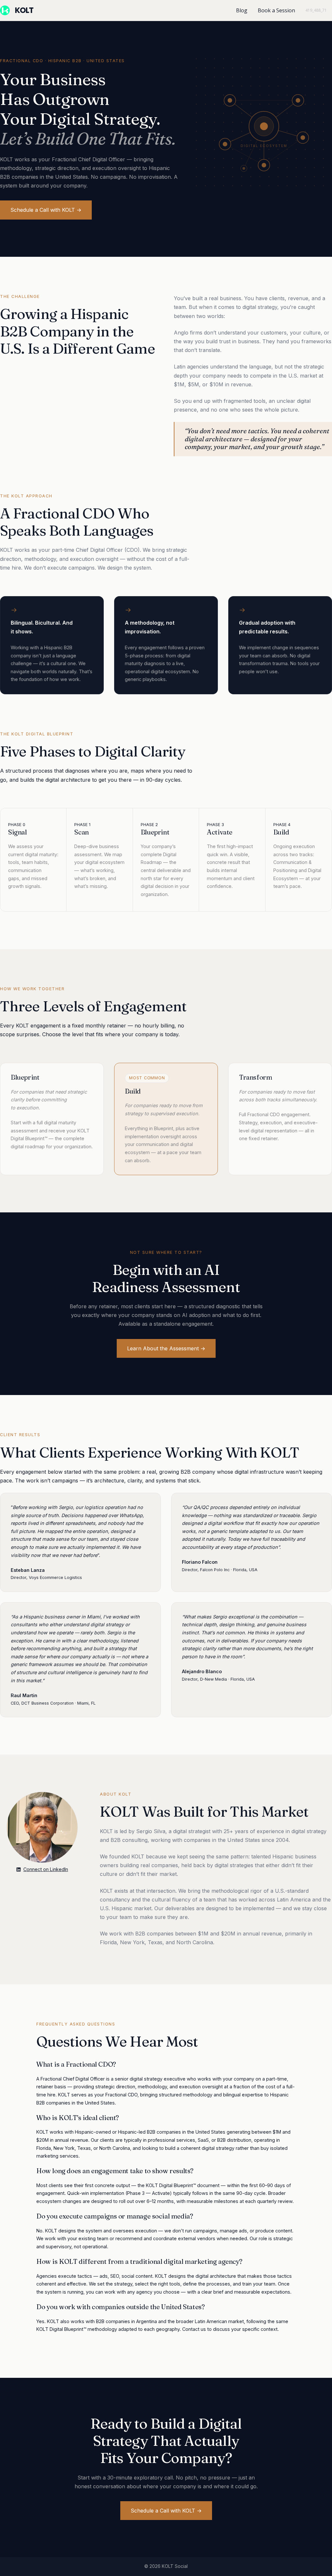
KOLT (24, 10)
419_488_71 (316, 10)
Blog (242, 10)
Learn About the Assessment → (166, 1348)
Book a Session (276, 10)
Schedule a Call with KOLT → (46, 210)
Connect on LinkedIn (46, 1869)
